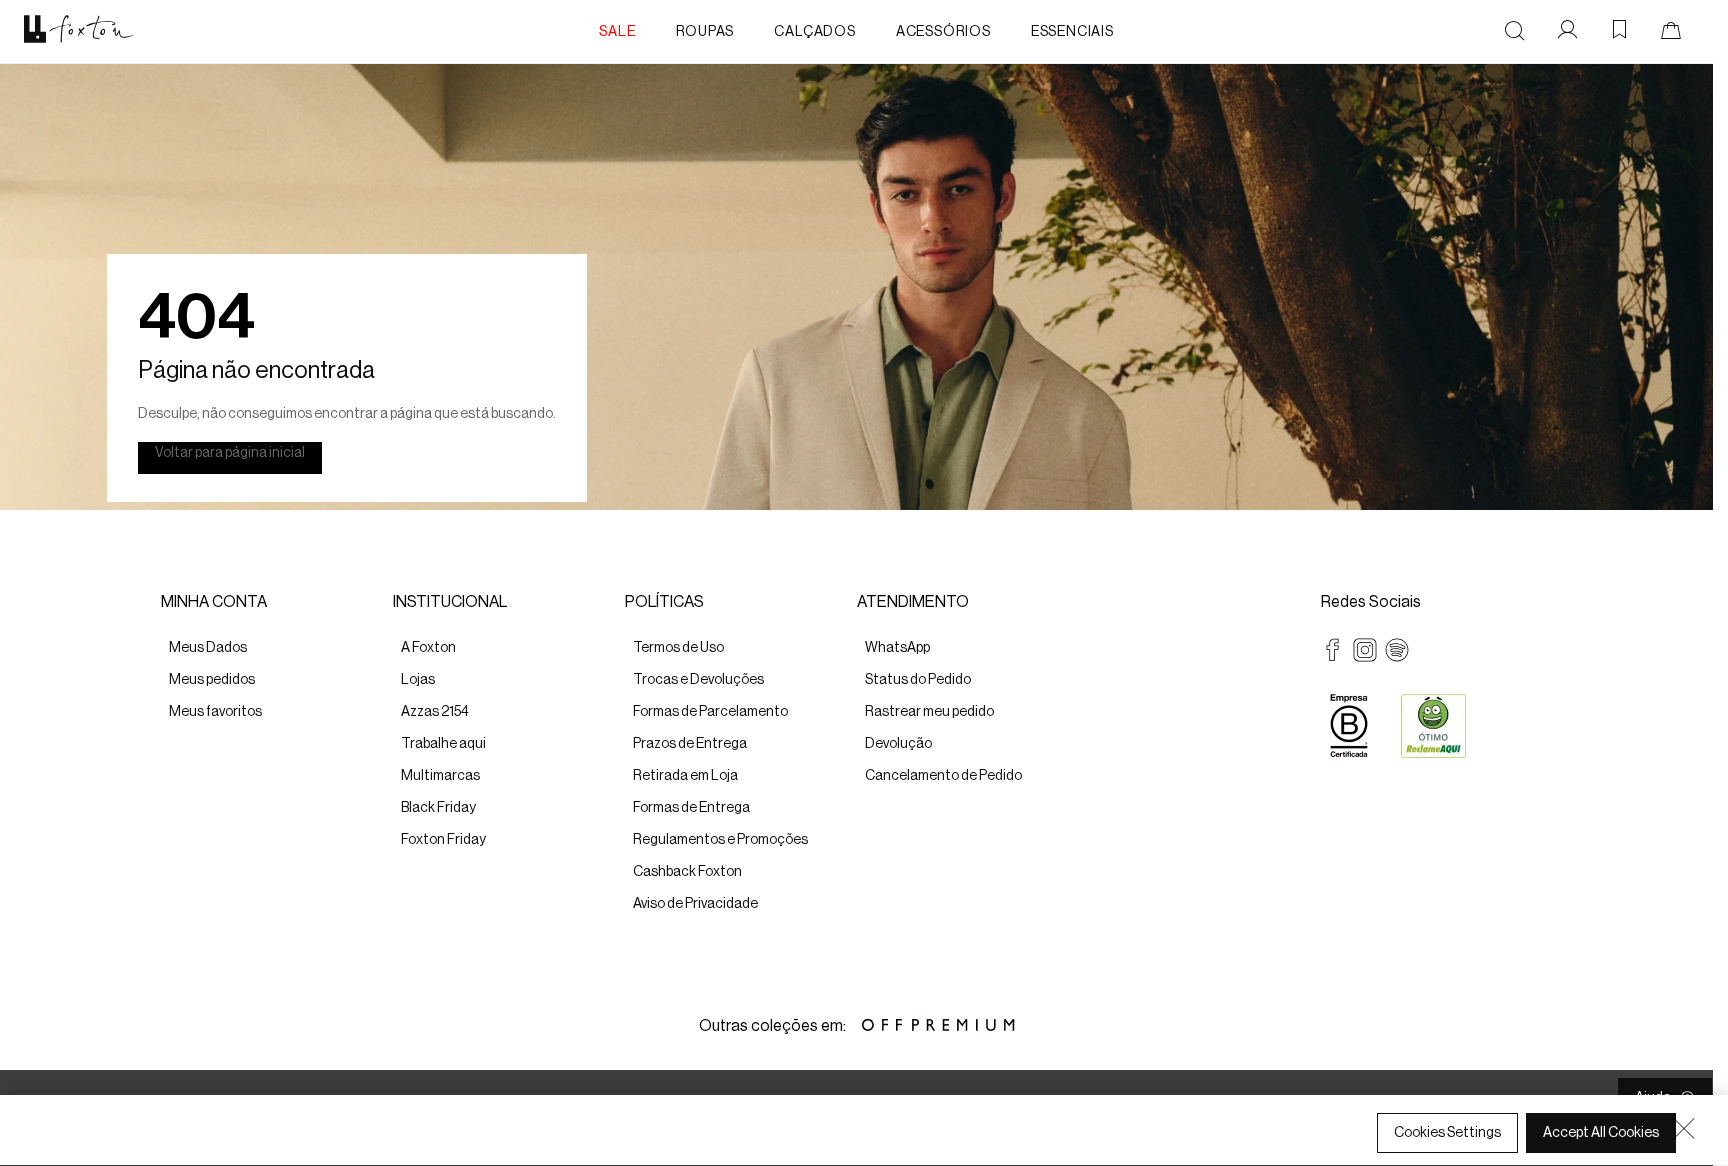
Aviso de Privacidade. (105, 1147)
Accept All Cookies (1601, 1133)
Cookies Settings (1447, 1133)
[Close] (1684, 1128)
